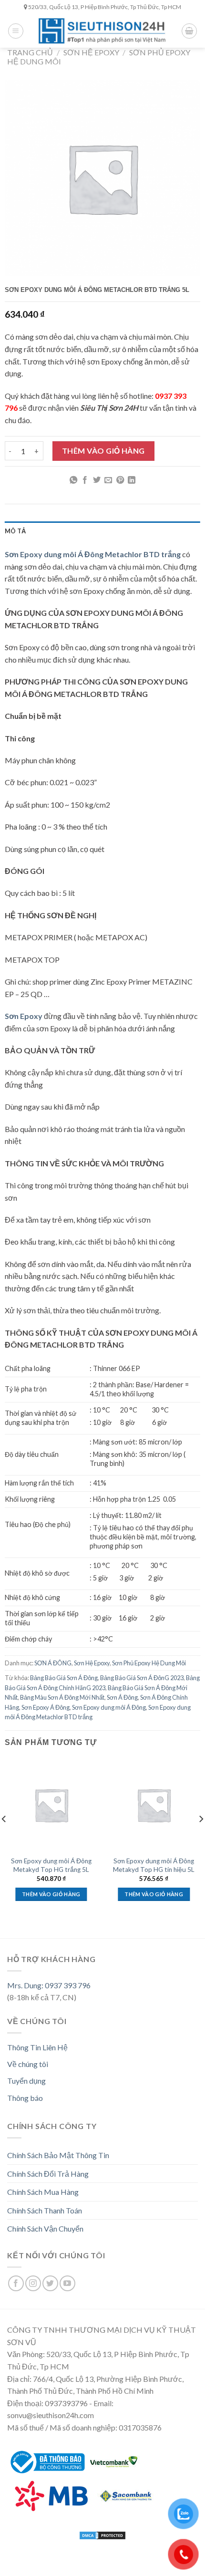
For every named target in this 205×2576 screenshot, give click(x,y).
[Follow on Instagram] (33, 2283)
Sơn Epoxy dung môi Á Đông (109, 1707)
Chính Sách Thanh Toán (45, 2210)
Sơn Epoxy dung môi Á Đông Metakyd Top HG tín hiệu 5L (154, 1865)
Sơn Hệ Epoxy (91, 52)
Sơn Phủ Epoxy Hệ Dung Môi (149, 1663)
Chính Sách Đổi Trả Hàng (48, 2174)
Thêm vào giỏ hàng (103, 451)
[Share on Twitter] (97, 480)
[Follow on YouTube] (67, 2283)
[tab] (102, 531)
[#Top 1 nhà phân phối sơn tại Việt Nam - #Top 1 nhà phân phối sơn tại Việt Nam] (102, 31)
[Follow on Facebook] (16, 2283)
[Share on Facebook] (85, 480)
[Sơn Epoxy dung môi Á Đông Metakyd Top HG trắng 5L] (51, 1805)
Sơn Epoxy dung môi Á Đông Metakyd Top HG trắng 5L (51, 1865)
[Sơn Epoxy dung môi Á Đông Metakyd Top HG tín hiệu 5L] (154, 1805)
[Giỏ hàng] (189, 31)
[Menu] (16, 31)
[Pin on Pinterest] (120, 480)
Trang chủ (30, 52)
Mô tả (15, 531)
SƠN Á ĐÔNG (53, 1663)
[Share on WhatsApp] (73, 480)
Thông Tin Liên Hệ (37, 2047)
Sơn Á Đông (122, 1697)
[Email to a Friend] (108, 480)
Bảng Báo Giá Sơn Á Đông (64, 1678)
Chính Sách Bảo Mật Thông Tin (58, 2155)
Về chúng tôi (28, 2064)
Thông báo (25, 2098)
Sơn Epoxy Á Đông (46, 1707)
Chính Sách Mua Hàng (43, 2192)
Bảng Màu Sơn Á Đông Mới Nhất (62, 1697)
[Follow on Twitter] (50, 2283)
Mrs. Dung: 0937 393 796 (49, 1985)
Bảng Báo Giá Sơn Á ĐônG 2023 (142, 1678)
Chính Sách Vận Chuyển (45, 2228)
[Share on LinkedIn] (132, 480)
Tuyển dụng (26, 2081)
